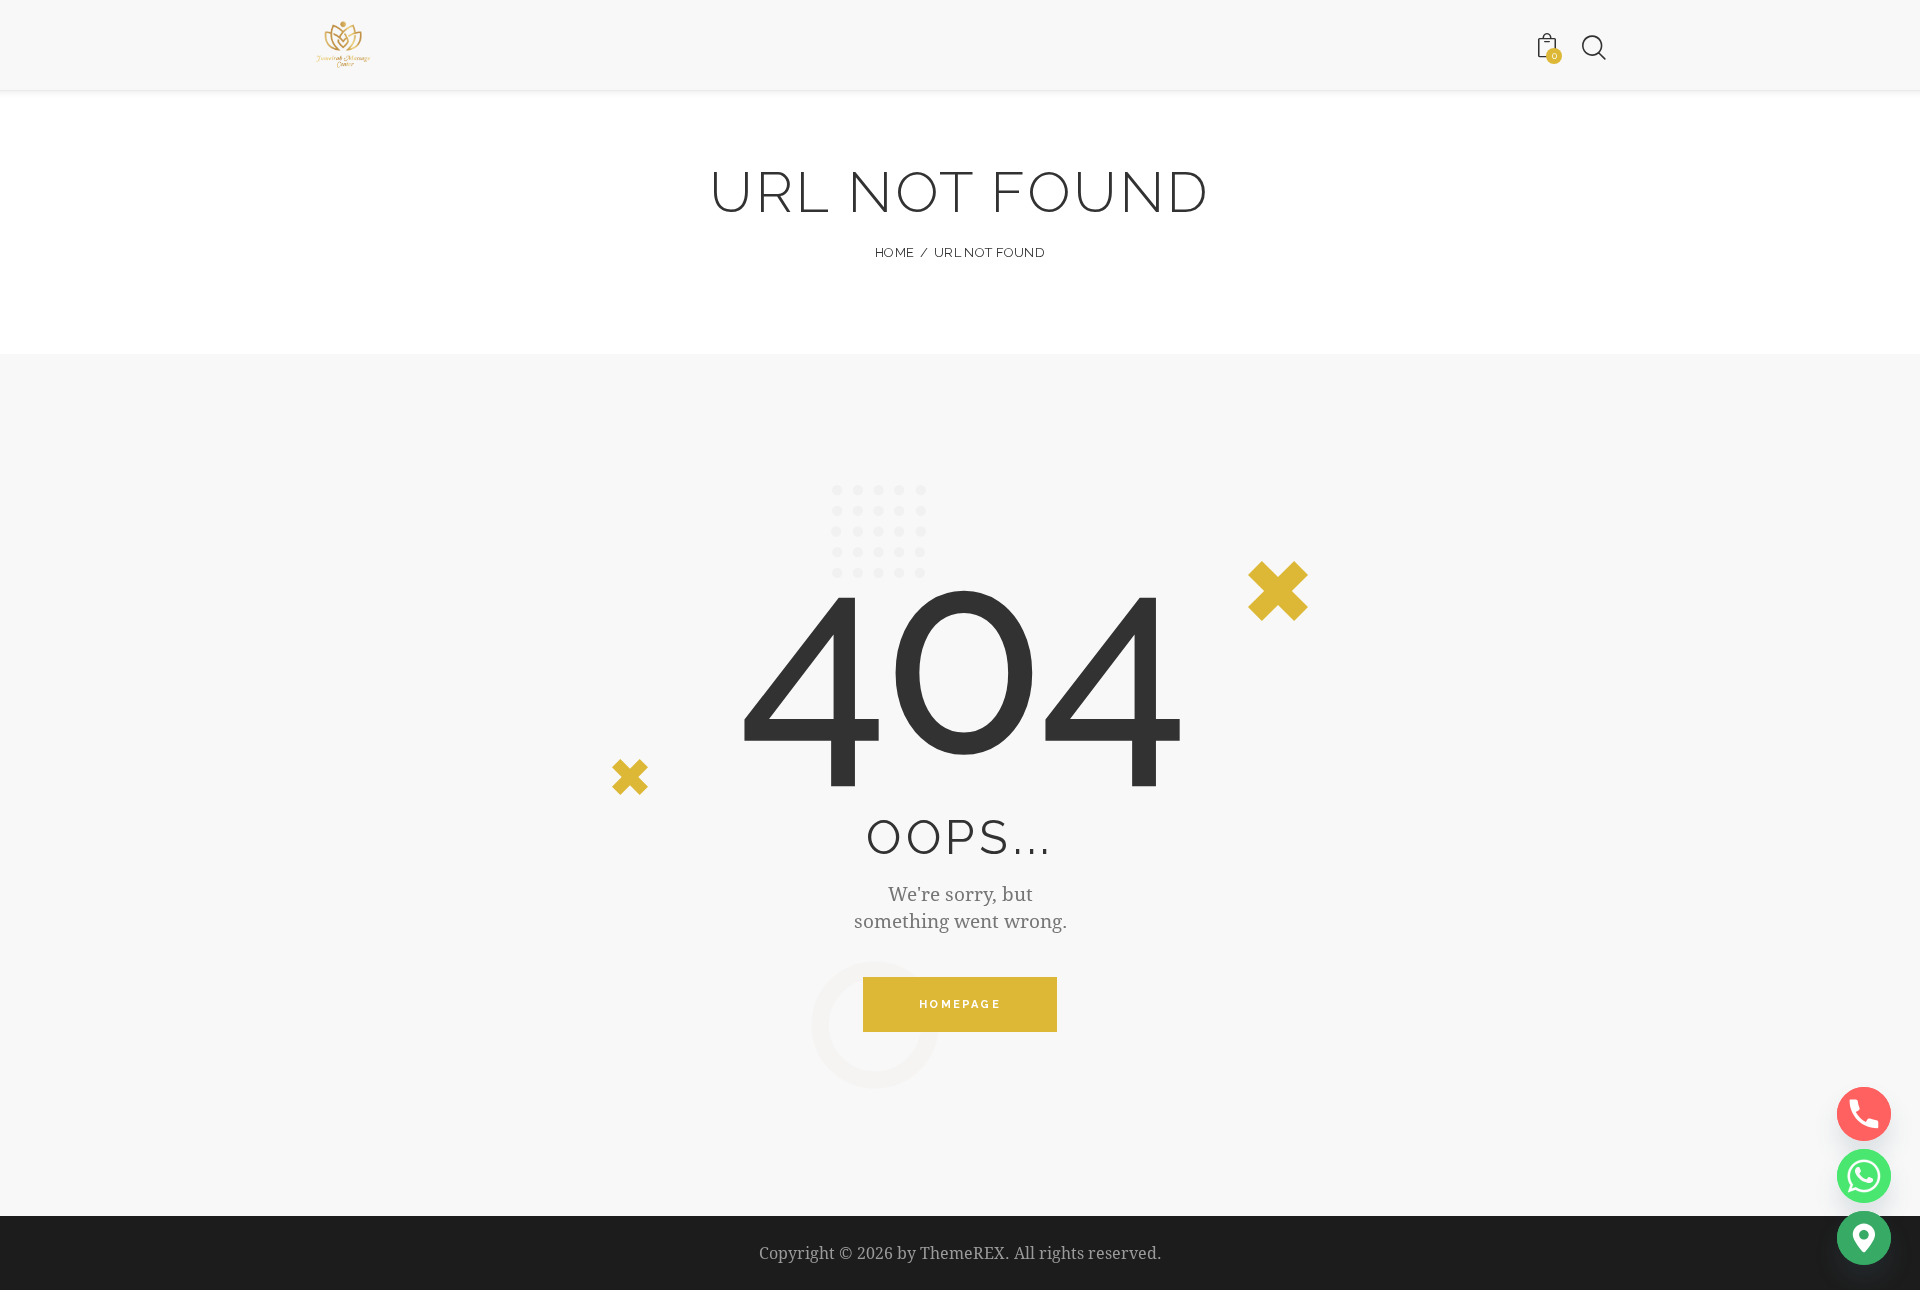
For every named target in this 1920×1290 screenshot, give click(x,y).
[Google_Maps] (1864, 1238)
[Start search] (1592, 48)
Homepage (960, 1004)
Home (894, 252)
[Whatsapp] (1864, 1176)
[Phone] (1864, 1114)
